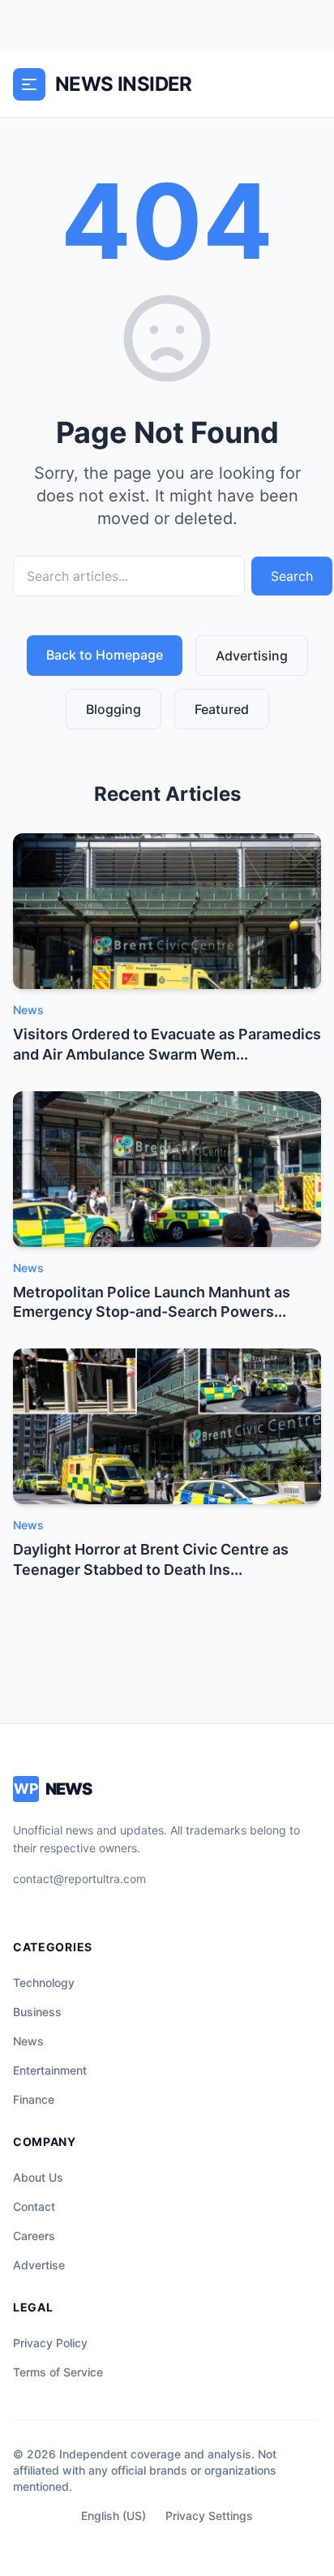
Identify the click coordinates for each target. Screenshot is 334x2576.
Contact (34, 2206)
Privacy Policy (50, 2343)
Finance (34, 2099)
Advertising (252, 656)
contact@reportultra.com (79, 1879)
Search (292, 576)
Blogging (113, 709)
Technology (44, 1983)
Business (37, 2012)
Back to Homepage (105, 655)
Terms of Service (58, 2372)
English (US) (113, 2516)
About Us (38, 2177)
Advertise (39, 2265)
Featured (222, 709)
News (28, 2041)
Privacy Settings (209, 2516)
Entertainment (50, 2070)
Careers (34, 2236)
